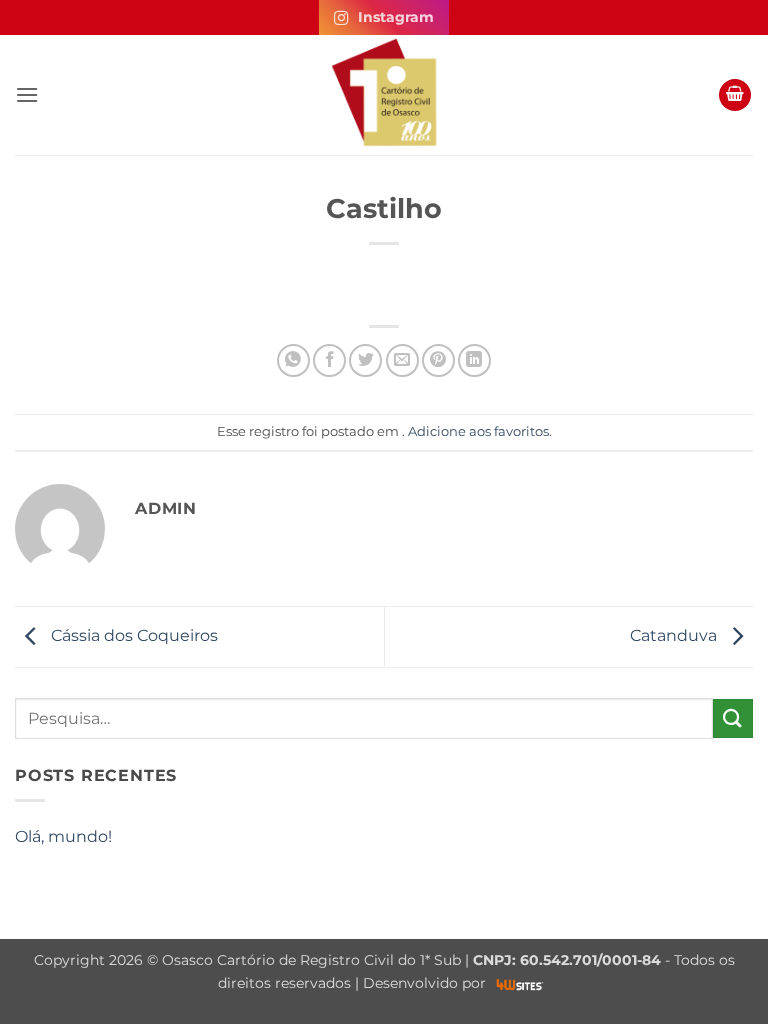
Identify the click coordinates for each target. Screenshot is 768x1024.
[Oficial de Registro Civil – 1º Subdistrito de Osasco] (384, 95)
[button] (27, 94)
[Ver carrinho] (735, 95)
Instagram (396, 17)
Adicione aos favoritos (478, 431)
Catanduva (675, 635)
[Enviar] (733, 718)
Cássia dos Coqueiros (132, 635)
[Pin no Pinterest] (438, 360)
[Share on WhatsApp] (293, 360)
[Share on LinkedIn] (474, 360)
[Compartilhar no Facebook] (329, 360)
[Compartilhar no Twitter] (365, 360)
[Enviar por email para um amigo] (402, 360)
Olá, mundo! (63, 836)
